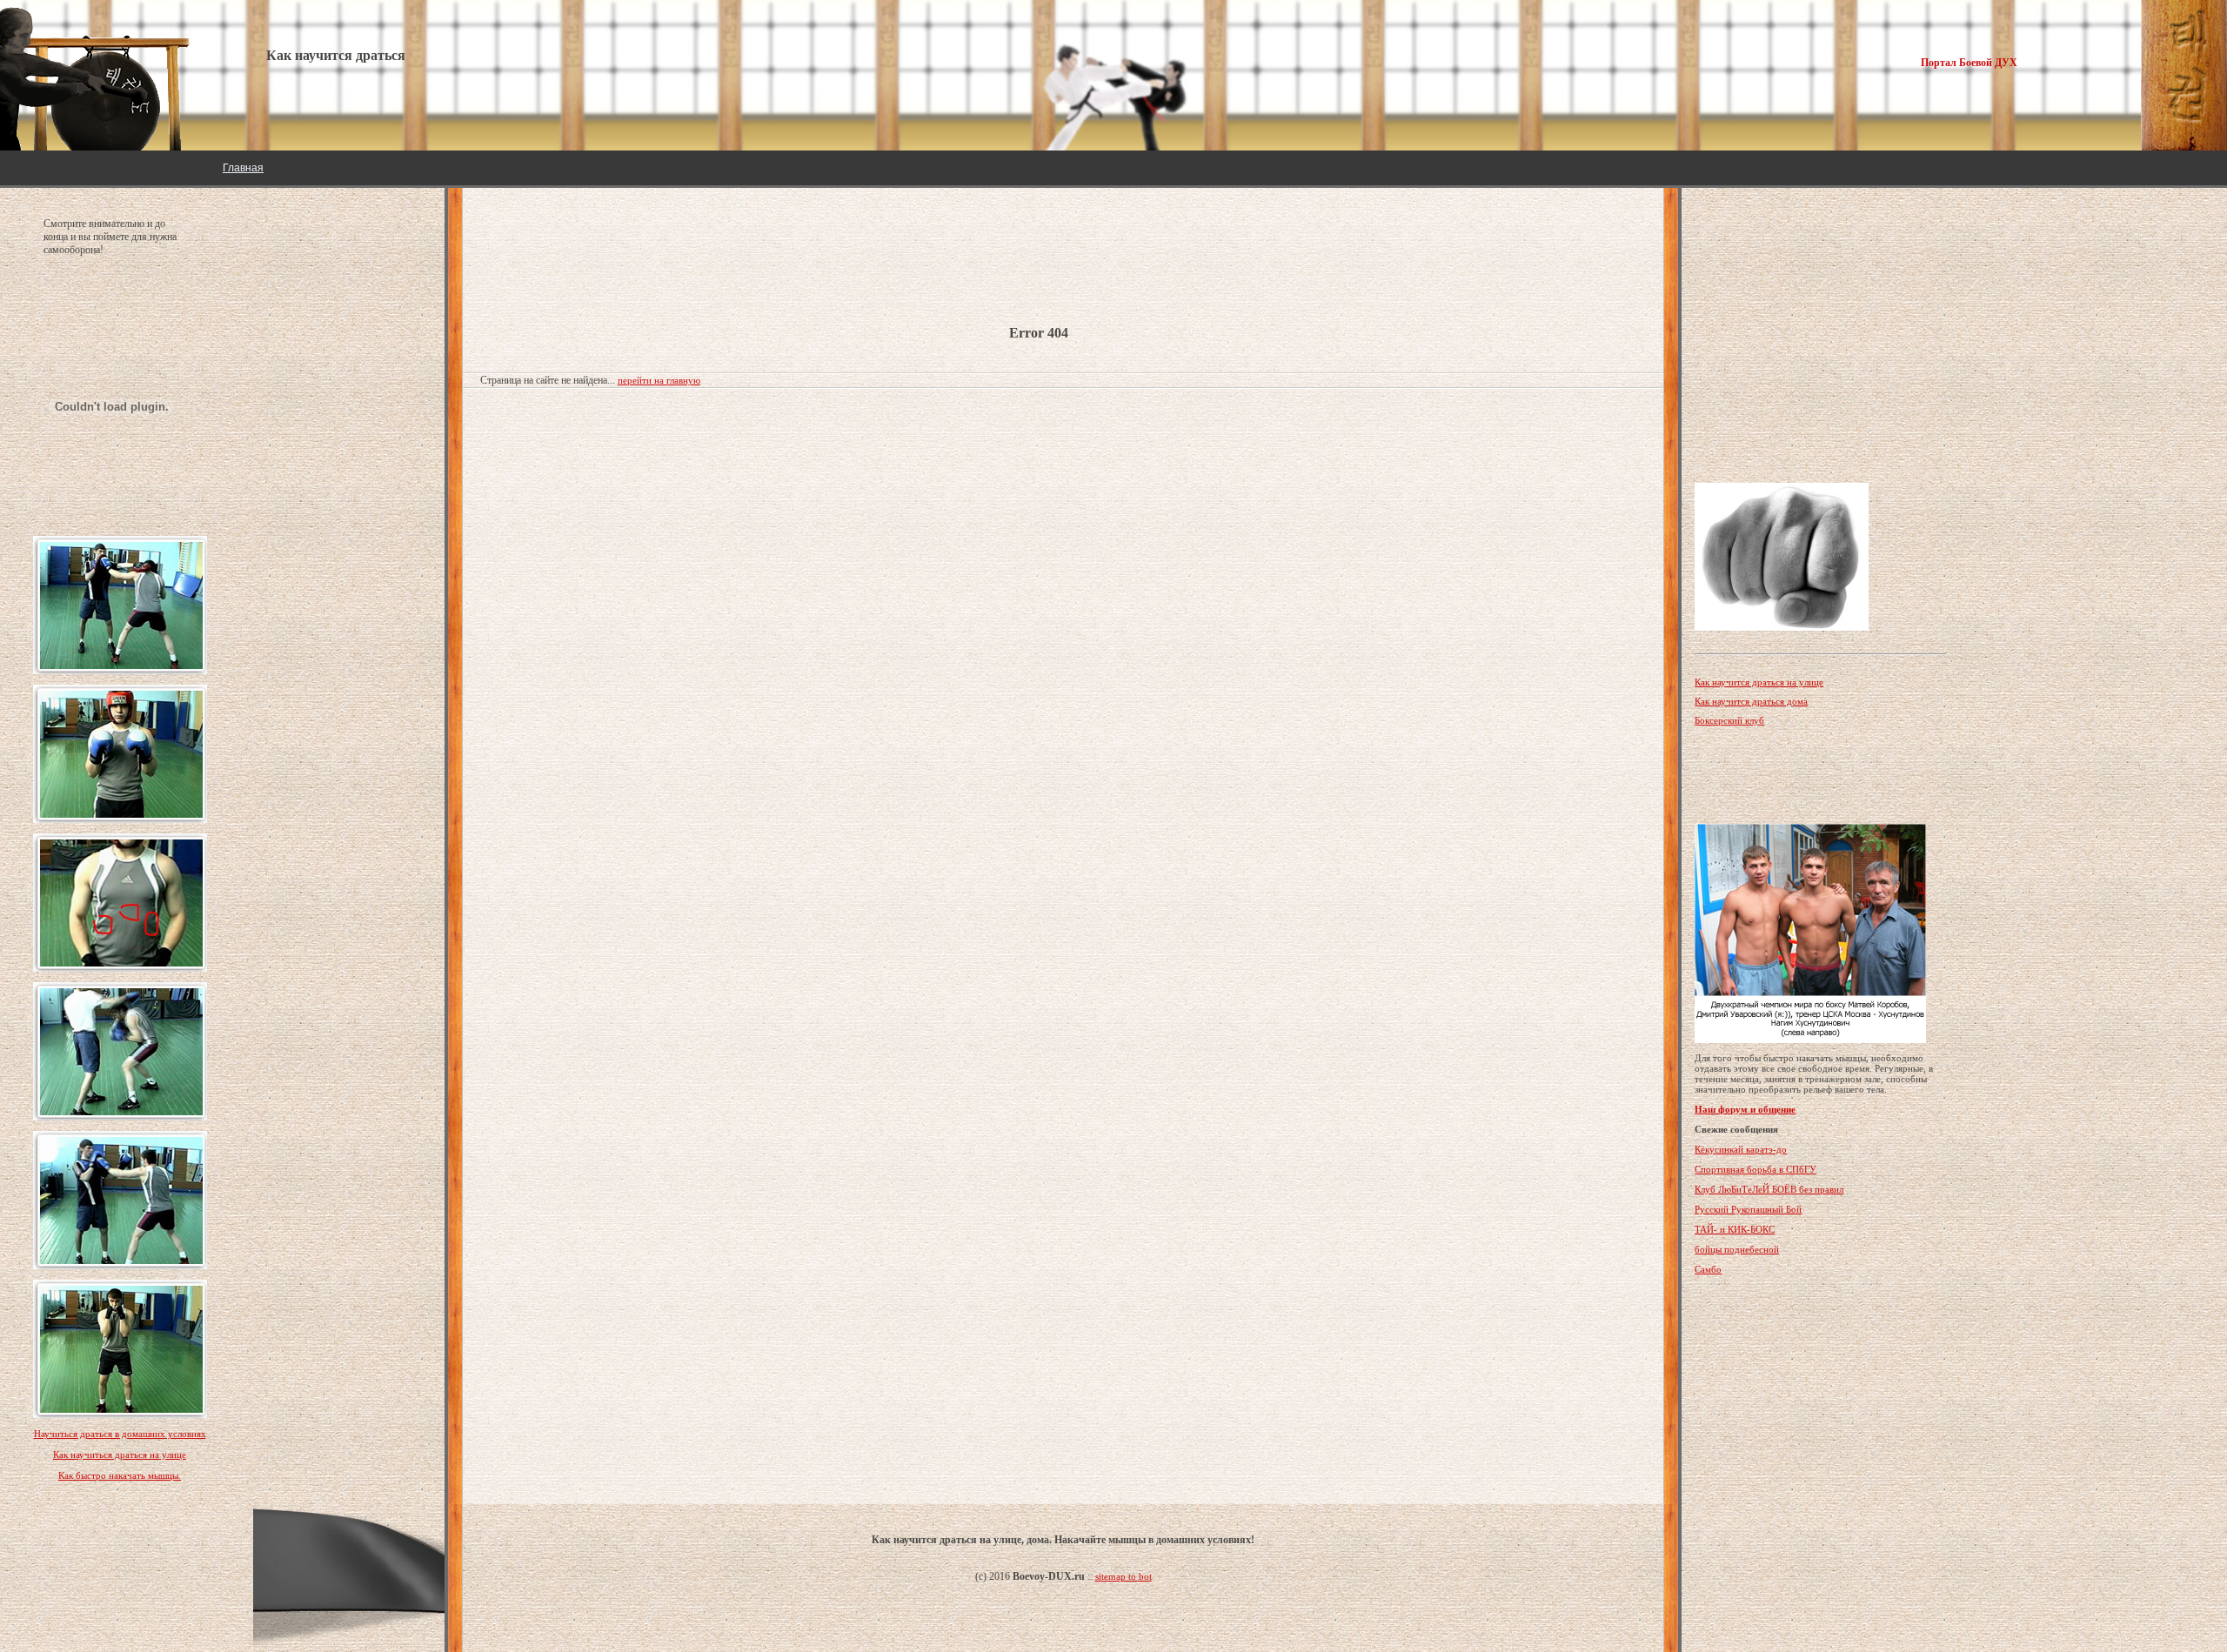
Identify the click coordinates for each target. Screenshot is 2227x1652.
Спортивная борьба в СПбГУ (1756, 1169)
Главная (243, 168)
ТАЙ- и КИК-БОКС (1735, 1229)
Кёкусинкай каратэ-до (1741, 1149)
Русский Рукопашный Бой (1748, 1209)
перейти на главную (659, 380)
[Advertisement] (619, 244)
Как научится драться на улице (1759, 682)
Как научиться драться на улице (120, 1455)
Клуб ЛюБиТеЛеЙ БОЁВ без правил (1769, 1189)
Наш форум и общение (1745, 1109)
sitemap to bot (1124, 1576)
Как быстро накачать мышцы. (120, 1475)
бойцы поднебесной (1737, 1249)
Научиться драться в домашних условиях (120, 1434)
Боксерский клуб (1729, 720)
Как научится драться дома (1751, 701)
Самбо (1708, 1269)
